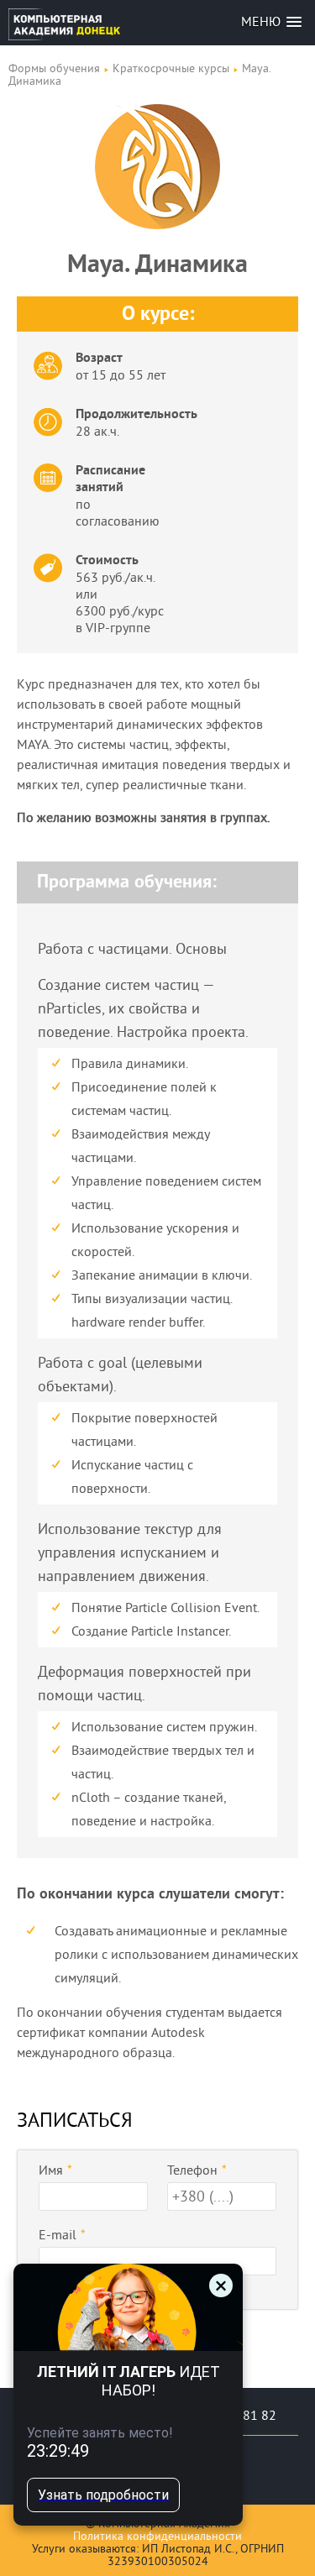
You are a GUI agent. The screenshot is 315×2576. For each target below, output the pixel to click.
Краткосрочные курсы (171, 68)
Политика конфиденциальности (157, 2536)
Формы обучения (54, 68)
